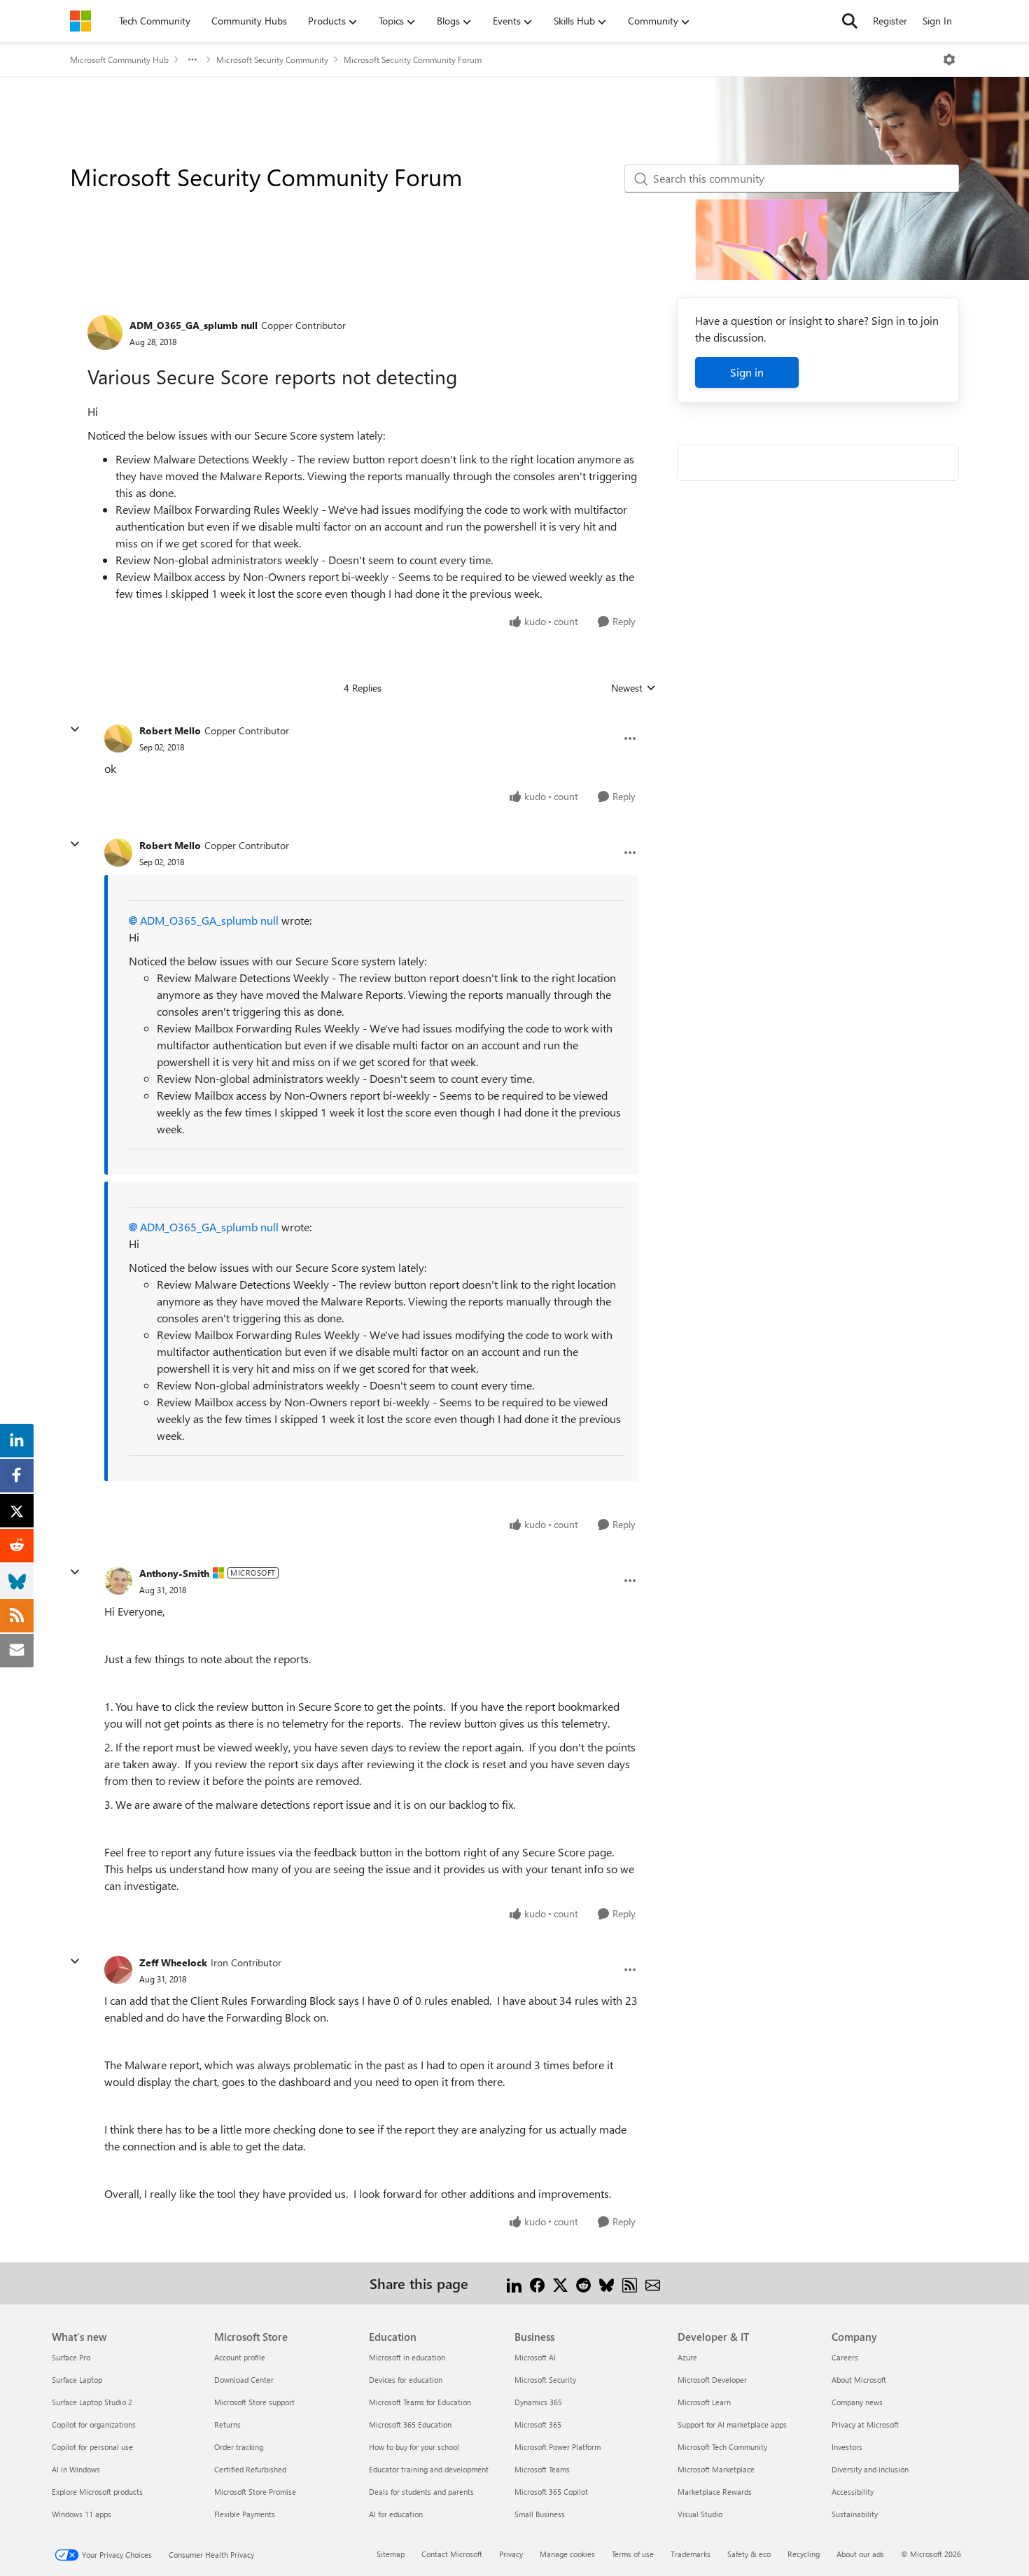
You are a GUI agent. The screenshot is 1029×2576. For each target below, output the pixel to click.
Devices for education (406, 2380)
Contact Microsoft (452, 2554)
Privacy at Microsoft (865, 2424)
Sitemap (391, 2554)
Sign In (937, 21)
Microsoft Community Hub (119, 59)
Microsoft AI (535, 2357)
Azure (687, 2357)
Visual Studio (700, 2514)
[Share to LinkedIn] (514, 2283)
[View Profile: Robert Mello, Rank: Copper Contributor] (118, 738)
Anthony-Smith (174, 1573)
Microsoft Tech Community (722, 2447)
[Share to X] (560, 2283)
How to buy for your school (414, 2447)
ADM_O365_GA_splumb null (194, 325)
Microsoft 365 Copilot (551, 2492)
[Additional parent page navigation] (192, 59)
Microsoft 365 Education (410, 2424)
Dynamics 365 (538, 2402)
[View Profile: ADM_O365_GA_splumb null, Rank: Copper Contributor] (105, 332)
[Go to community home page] (80, 21)
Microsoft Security (545, 2380)
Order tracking (239, 2447)
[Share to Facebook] (537, 2283)
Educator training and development (429, 2469)
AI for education (396, 2514)
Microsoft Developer (712, 2380)
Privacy (511, 2554)
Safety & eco (749, 2554)
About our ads (860, 2554)
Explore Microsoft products (97, 2492)
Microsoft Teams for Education (420, 2402)
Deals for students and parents (421, 2492)
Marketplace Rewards (715, 2492)
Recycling (804, 2554)
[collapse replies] (75, 729)
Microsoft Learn (704, 2402)
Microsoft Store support (254, 2402)
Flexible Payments (245, 2514)
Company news (857, 2402)
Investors (847, 2447)
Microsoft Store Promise (255, 2492)
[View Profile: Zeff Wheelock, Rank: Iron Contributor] (118, 1970)
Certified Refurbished (250, 2469)
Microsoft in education (407, 2357)
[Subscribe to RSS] (630, 2283)
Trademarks (691, 2554)
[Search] (850, 21)
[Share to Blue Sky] (607, 2283)
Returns (227, 2424)
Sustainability (855, 2514)
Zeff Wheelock (173, 1962)
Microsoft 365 (538, 2424)
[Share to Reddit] (583, 2283)
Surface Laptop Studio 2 (92, 2402)
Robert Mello (170, 730)
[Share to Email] (653, 2283)
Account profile (240, 2357)
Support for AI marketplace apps (732, 2424)
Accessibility (853, 2492)
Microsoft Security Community (272, 59)
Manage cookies (567, 2554)
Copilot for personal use (92, 2447)
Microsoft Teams (542, 2469)
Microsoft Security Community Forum (413, 59)
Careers (845, 2357)
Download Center (244, 2380)
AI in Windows (76, 2469)
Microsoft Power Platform (558, 2447)
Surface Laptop (77, 2380)
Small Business (540, 2514)
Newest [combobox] (633, 688)
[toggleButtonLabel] (949, 59)
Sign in (747, 372)
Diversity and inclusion (870, 2469)
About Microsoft (859, 2380)
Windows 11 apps (82, 2514)
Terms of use (633, 2554)
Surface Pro (71, 2357)
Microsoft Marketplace (716, 2469)
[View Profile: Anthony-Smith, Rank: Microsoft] (118, 1581)
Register (890, 21)
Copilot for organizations (94, 2424)
